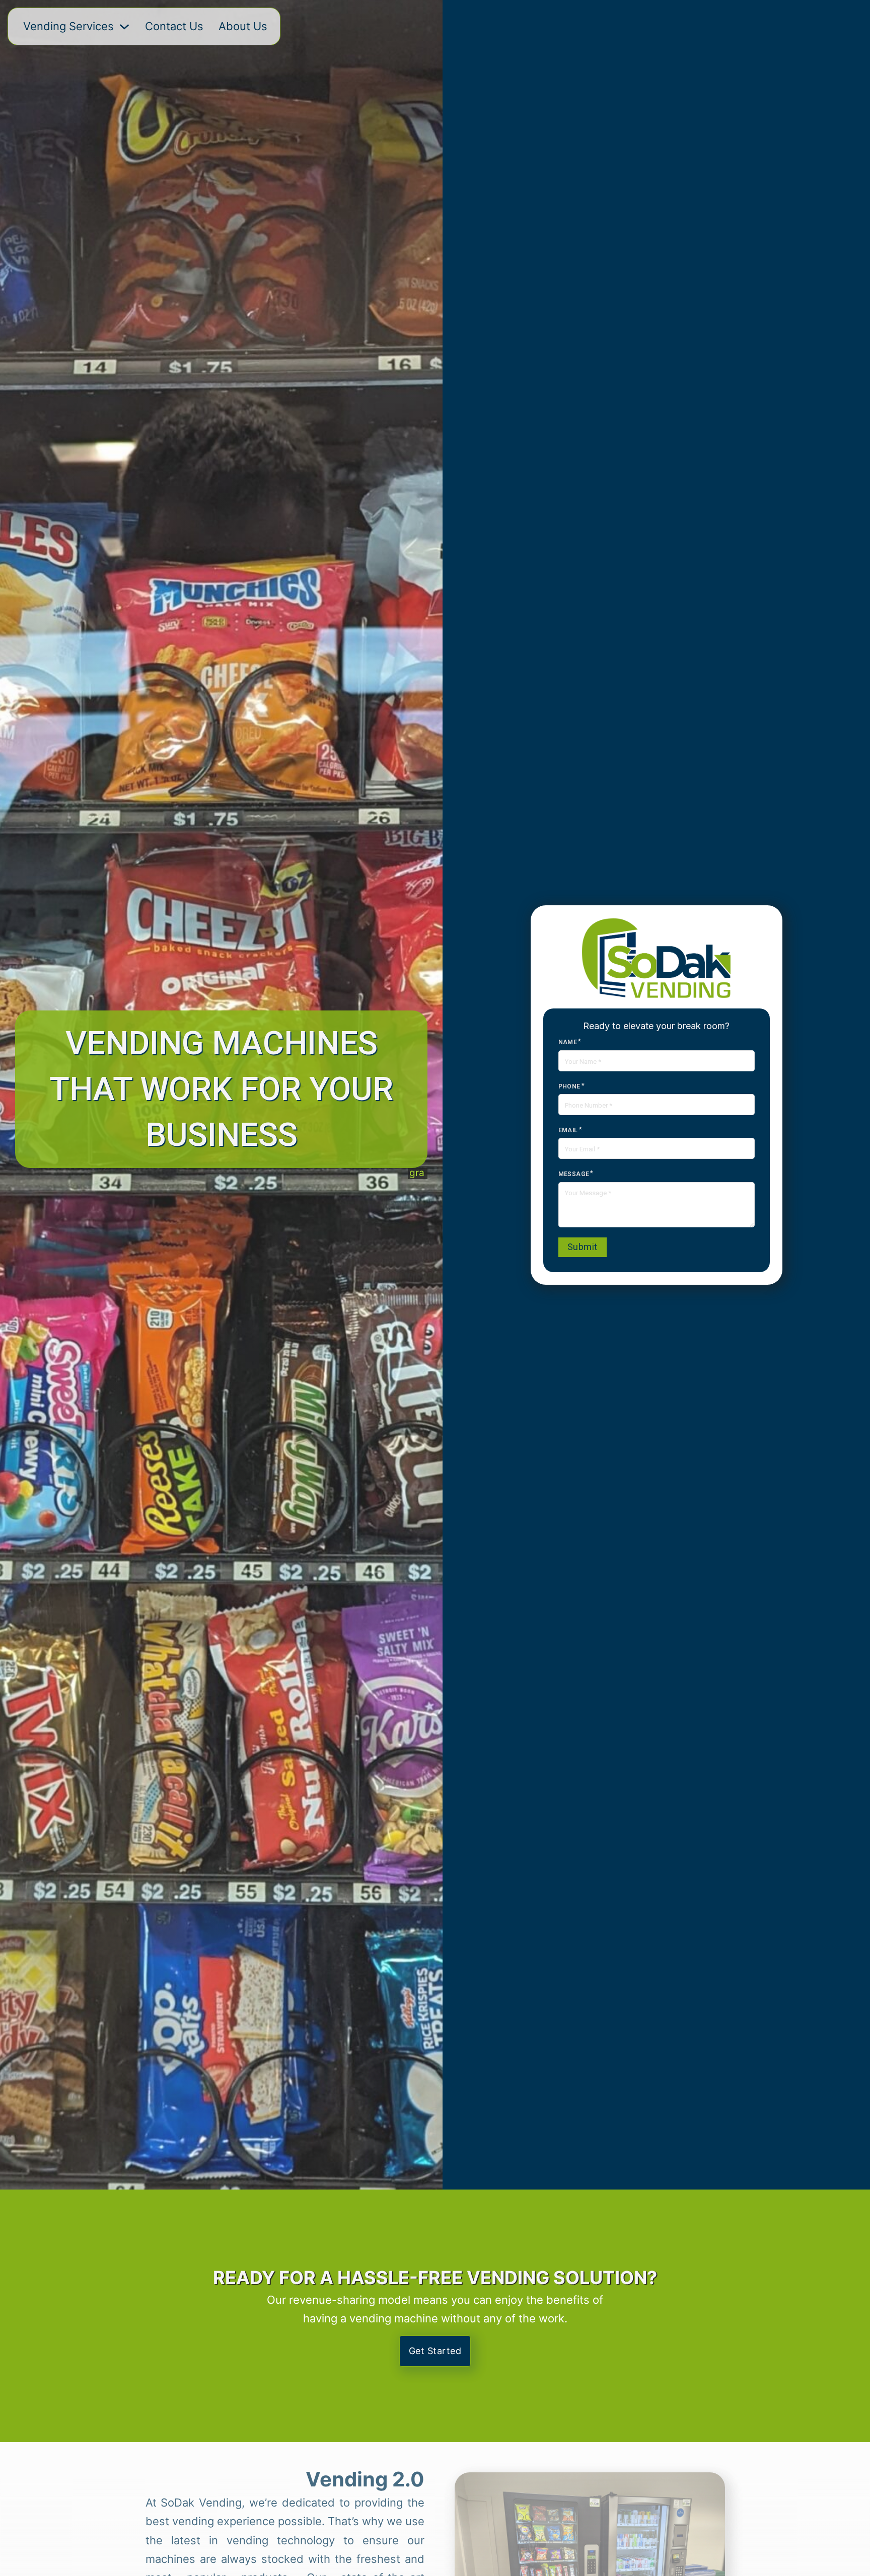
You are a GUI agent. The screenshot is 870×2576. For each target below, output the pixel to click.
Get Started (435, 2351)
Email (568, 1130)
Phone (569, 1086)
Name (568, 1042)
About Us (243, 26)
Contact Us (174, 26)
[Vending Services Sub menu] (124, 27)
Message (574, 1174)
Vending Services (68, 26)
